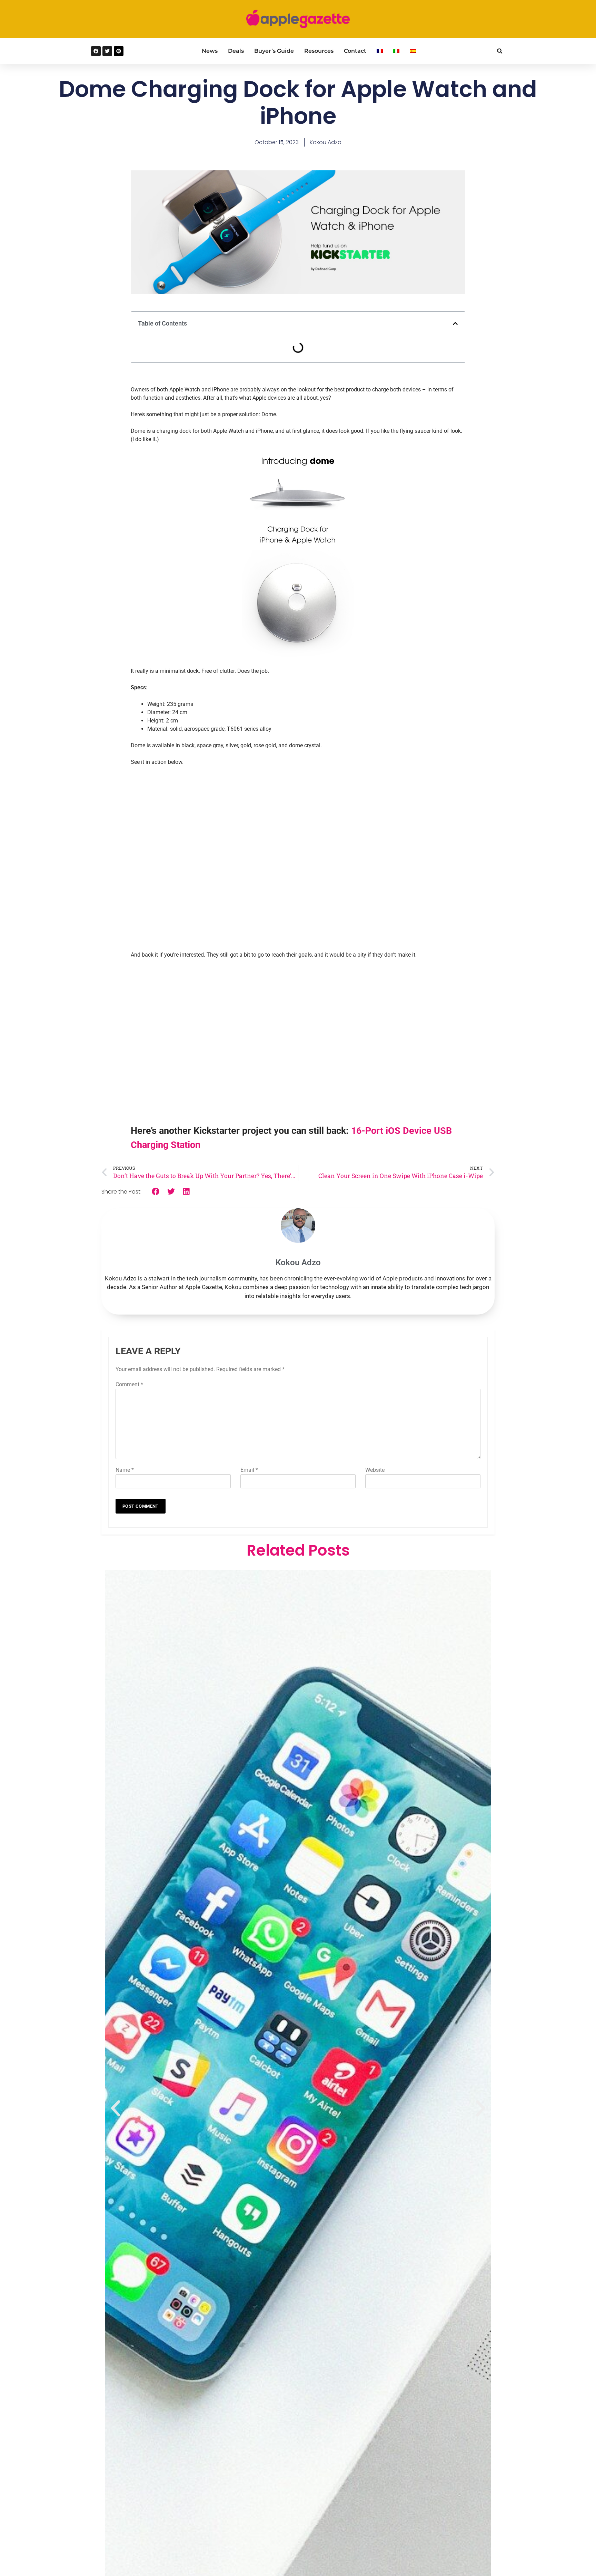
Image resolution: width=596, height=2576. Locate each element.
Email (249, 1470)
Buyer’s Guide (274, 51)
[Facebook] (96, 51)
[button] (500, 51)
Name (125, 1470)
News (210, 51)
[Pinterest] (119, 51)
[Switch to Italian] (396, 51)
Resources (319, 51)
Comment (129, 1384)
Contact (355, 51)
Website (375, 1470)
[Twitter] (107, 51)
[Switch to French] (380, 51)
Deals (236, 51)
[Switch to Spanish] (413, 51)
